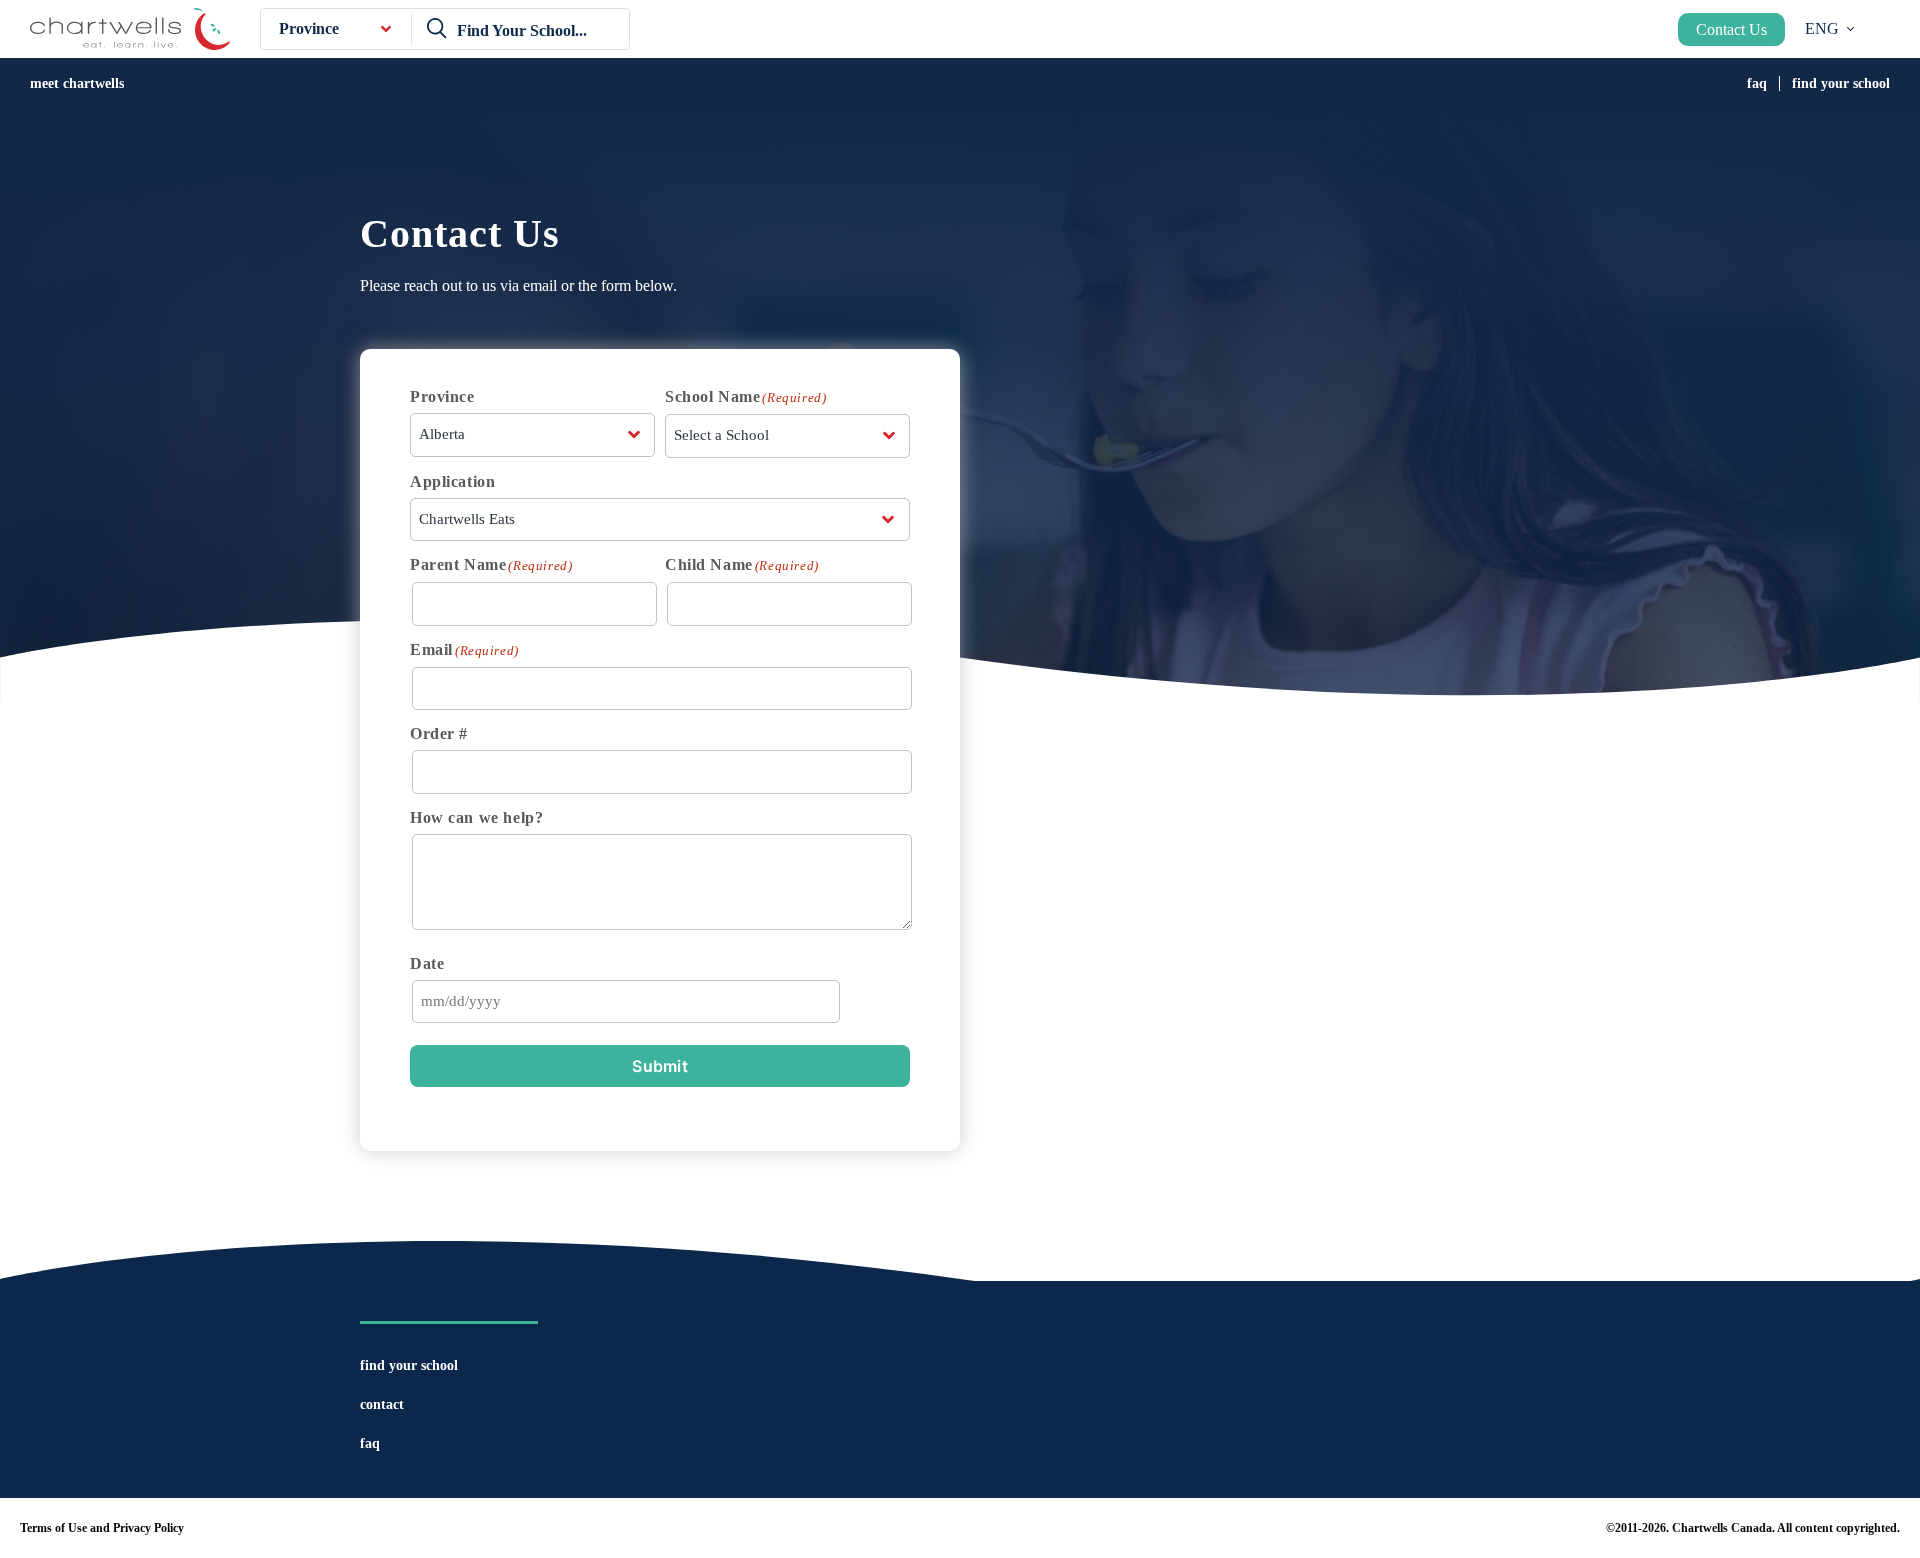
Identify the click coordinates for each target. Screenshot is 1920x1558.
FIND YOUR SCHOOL (409, 1365)
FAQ (1757, 83)
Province (309, 28)
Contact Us (1731, 29)
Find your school (1841, 83)
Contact (382, 1404)
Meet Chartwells (77, 83)
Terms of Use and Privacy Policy (102, 1528)
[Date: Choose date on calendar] (882, 1001)
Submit (660, 1066)
